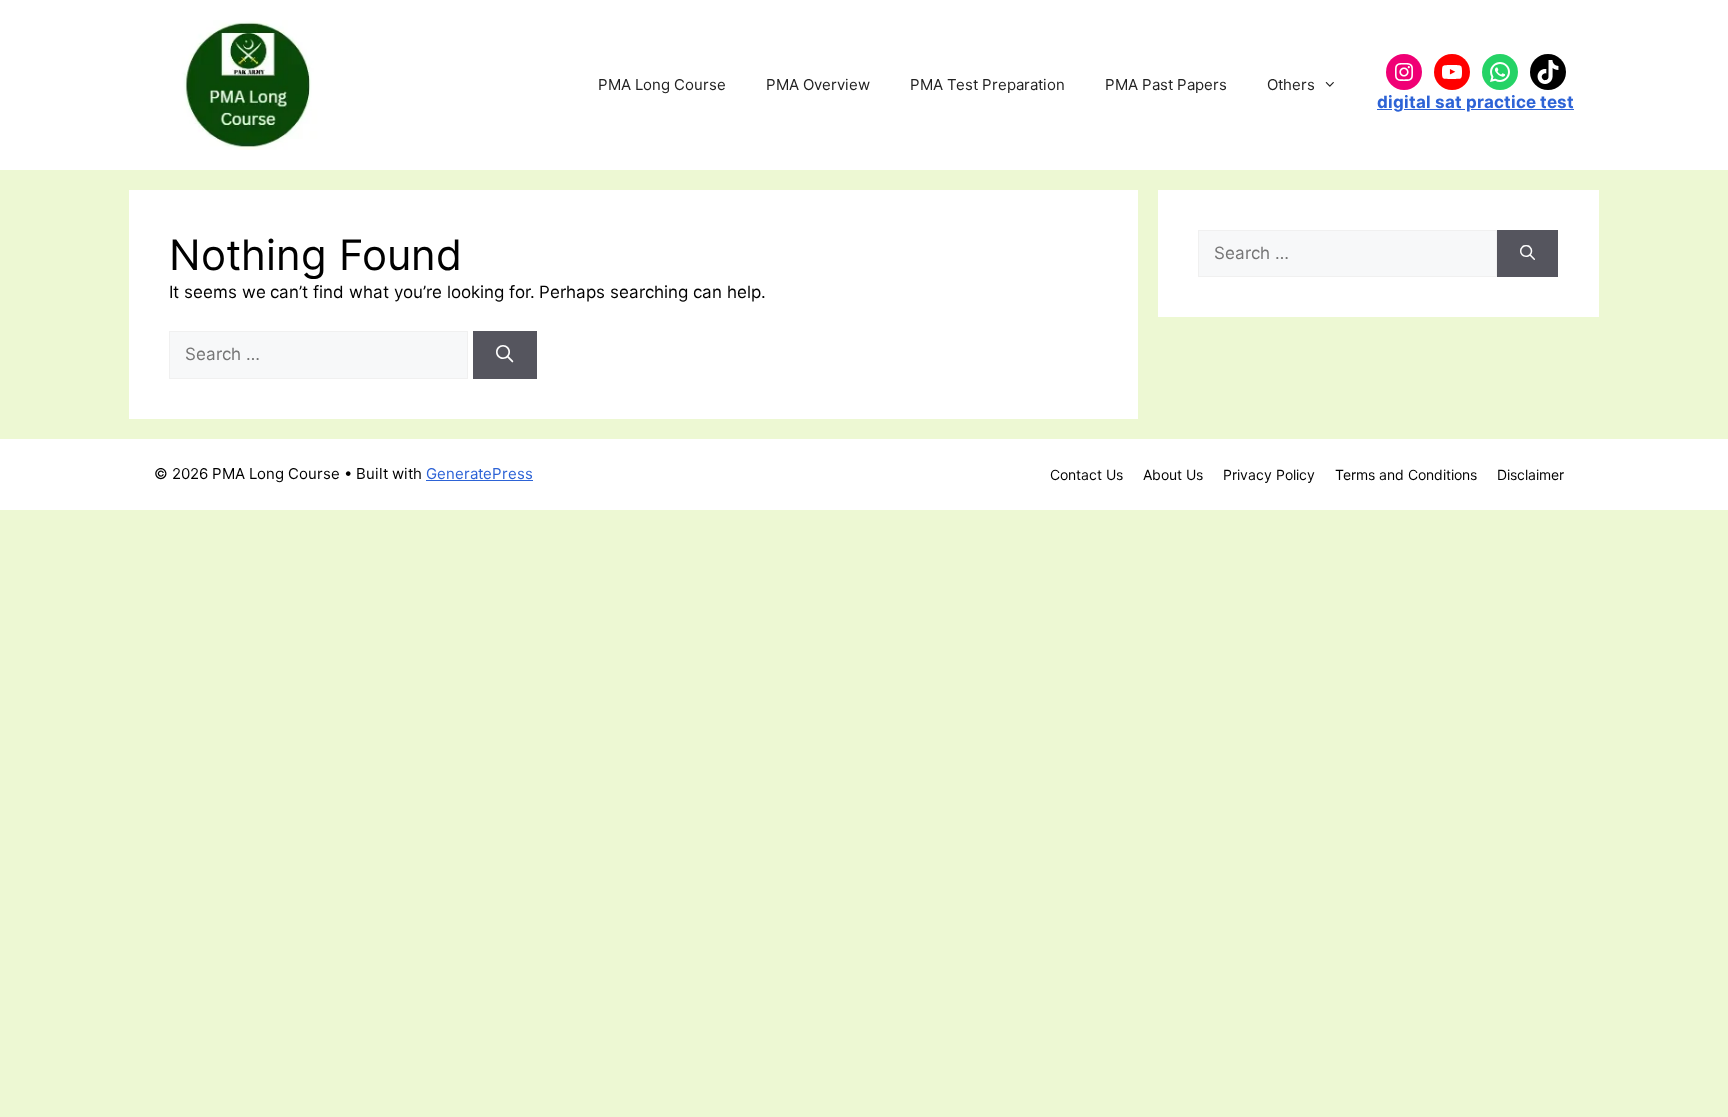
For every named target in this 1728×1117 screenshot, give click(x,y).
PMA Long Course (662, 84)
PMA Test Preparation (987, 84)
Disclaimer (1530, 474)
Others (1291, 84)
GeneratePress (479, 473)
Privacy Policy (1269, 474)
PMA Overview (818, 84)
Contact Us (1086, 474)
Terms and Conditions (1406, 474)
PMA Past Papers (1166, 84)
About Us (1173, 474)
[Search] (505, 355)
